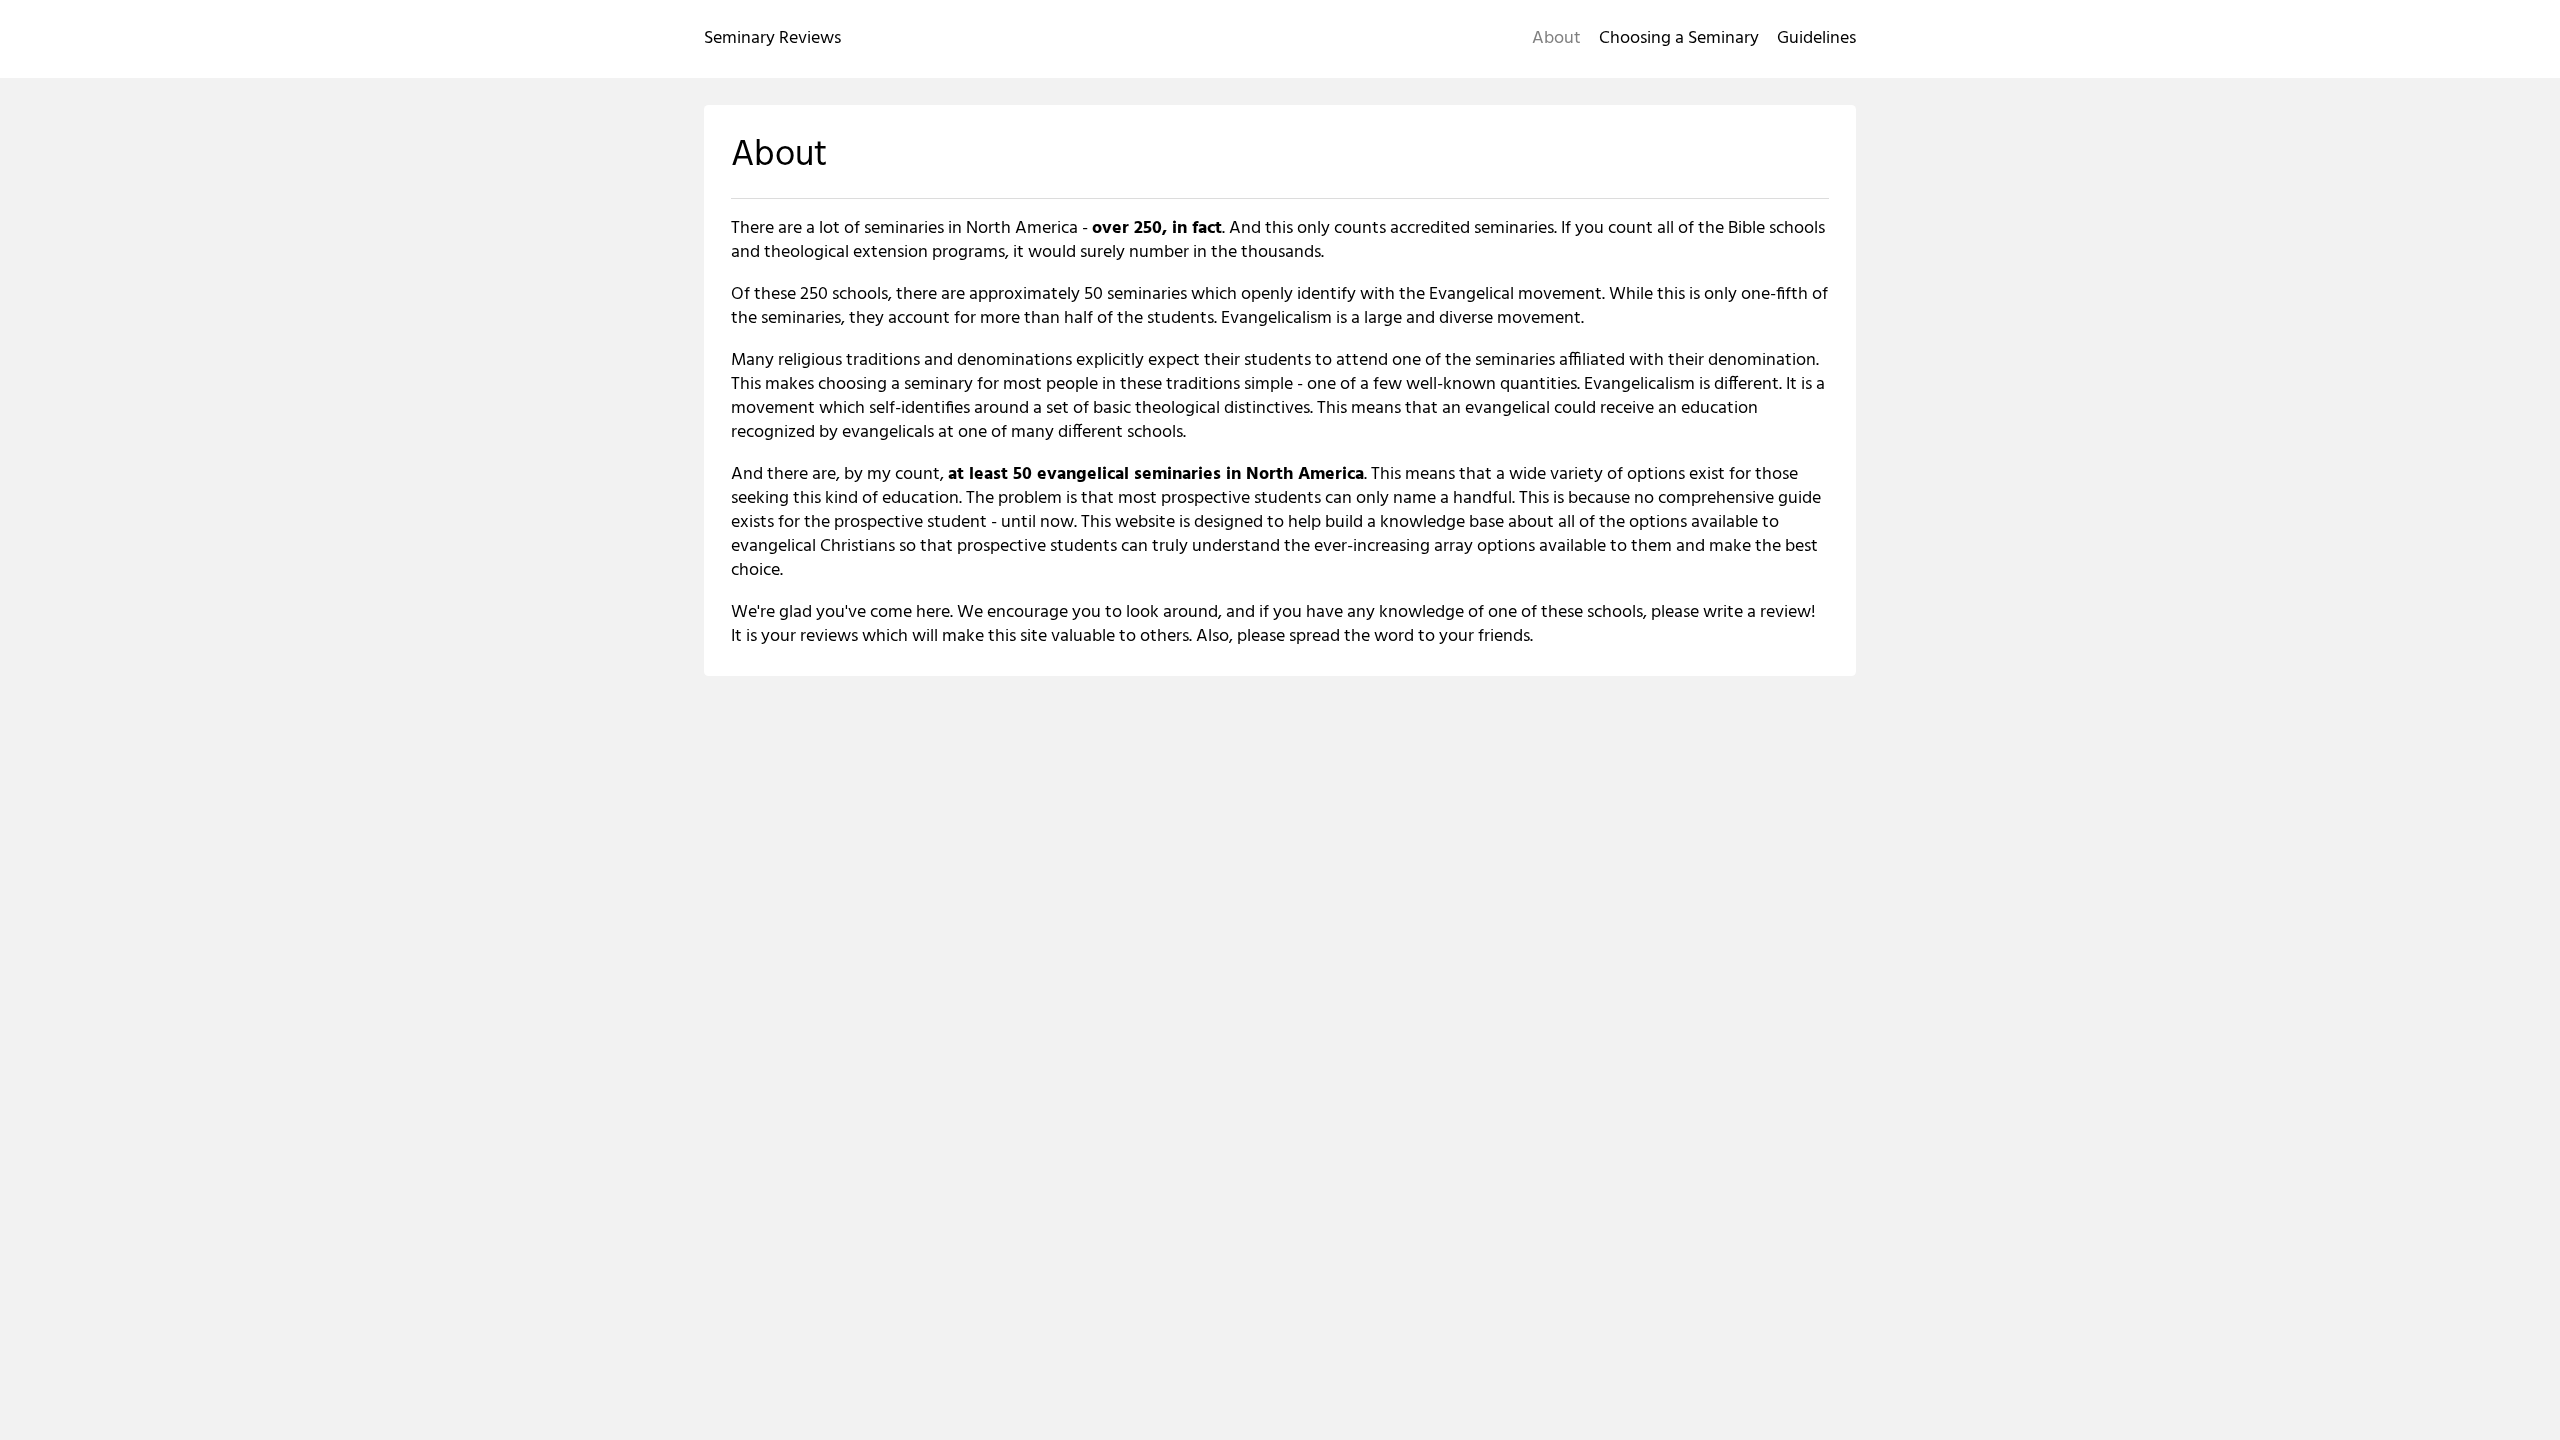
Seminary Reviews (772, 38)
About (1556, 38)
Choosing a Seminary (1679, 38)
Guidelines (1816, 38)
